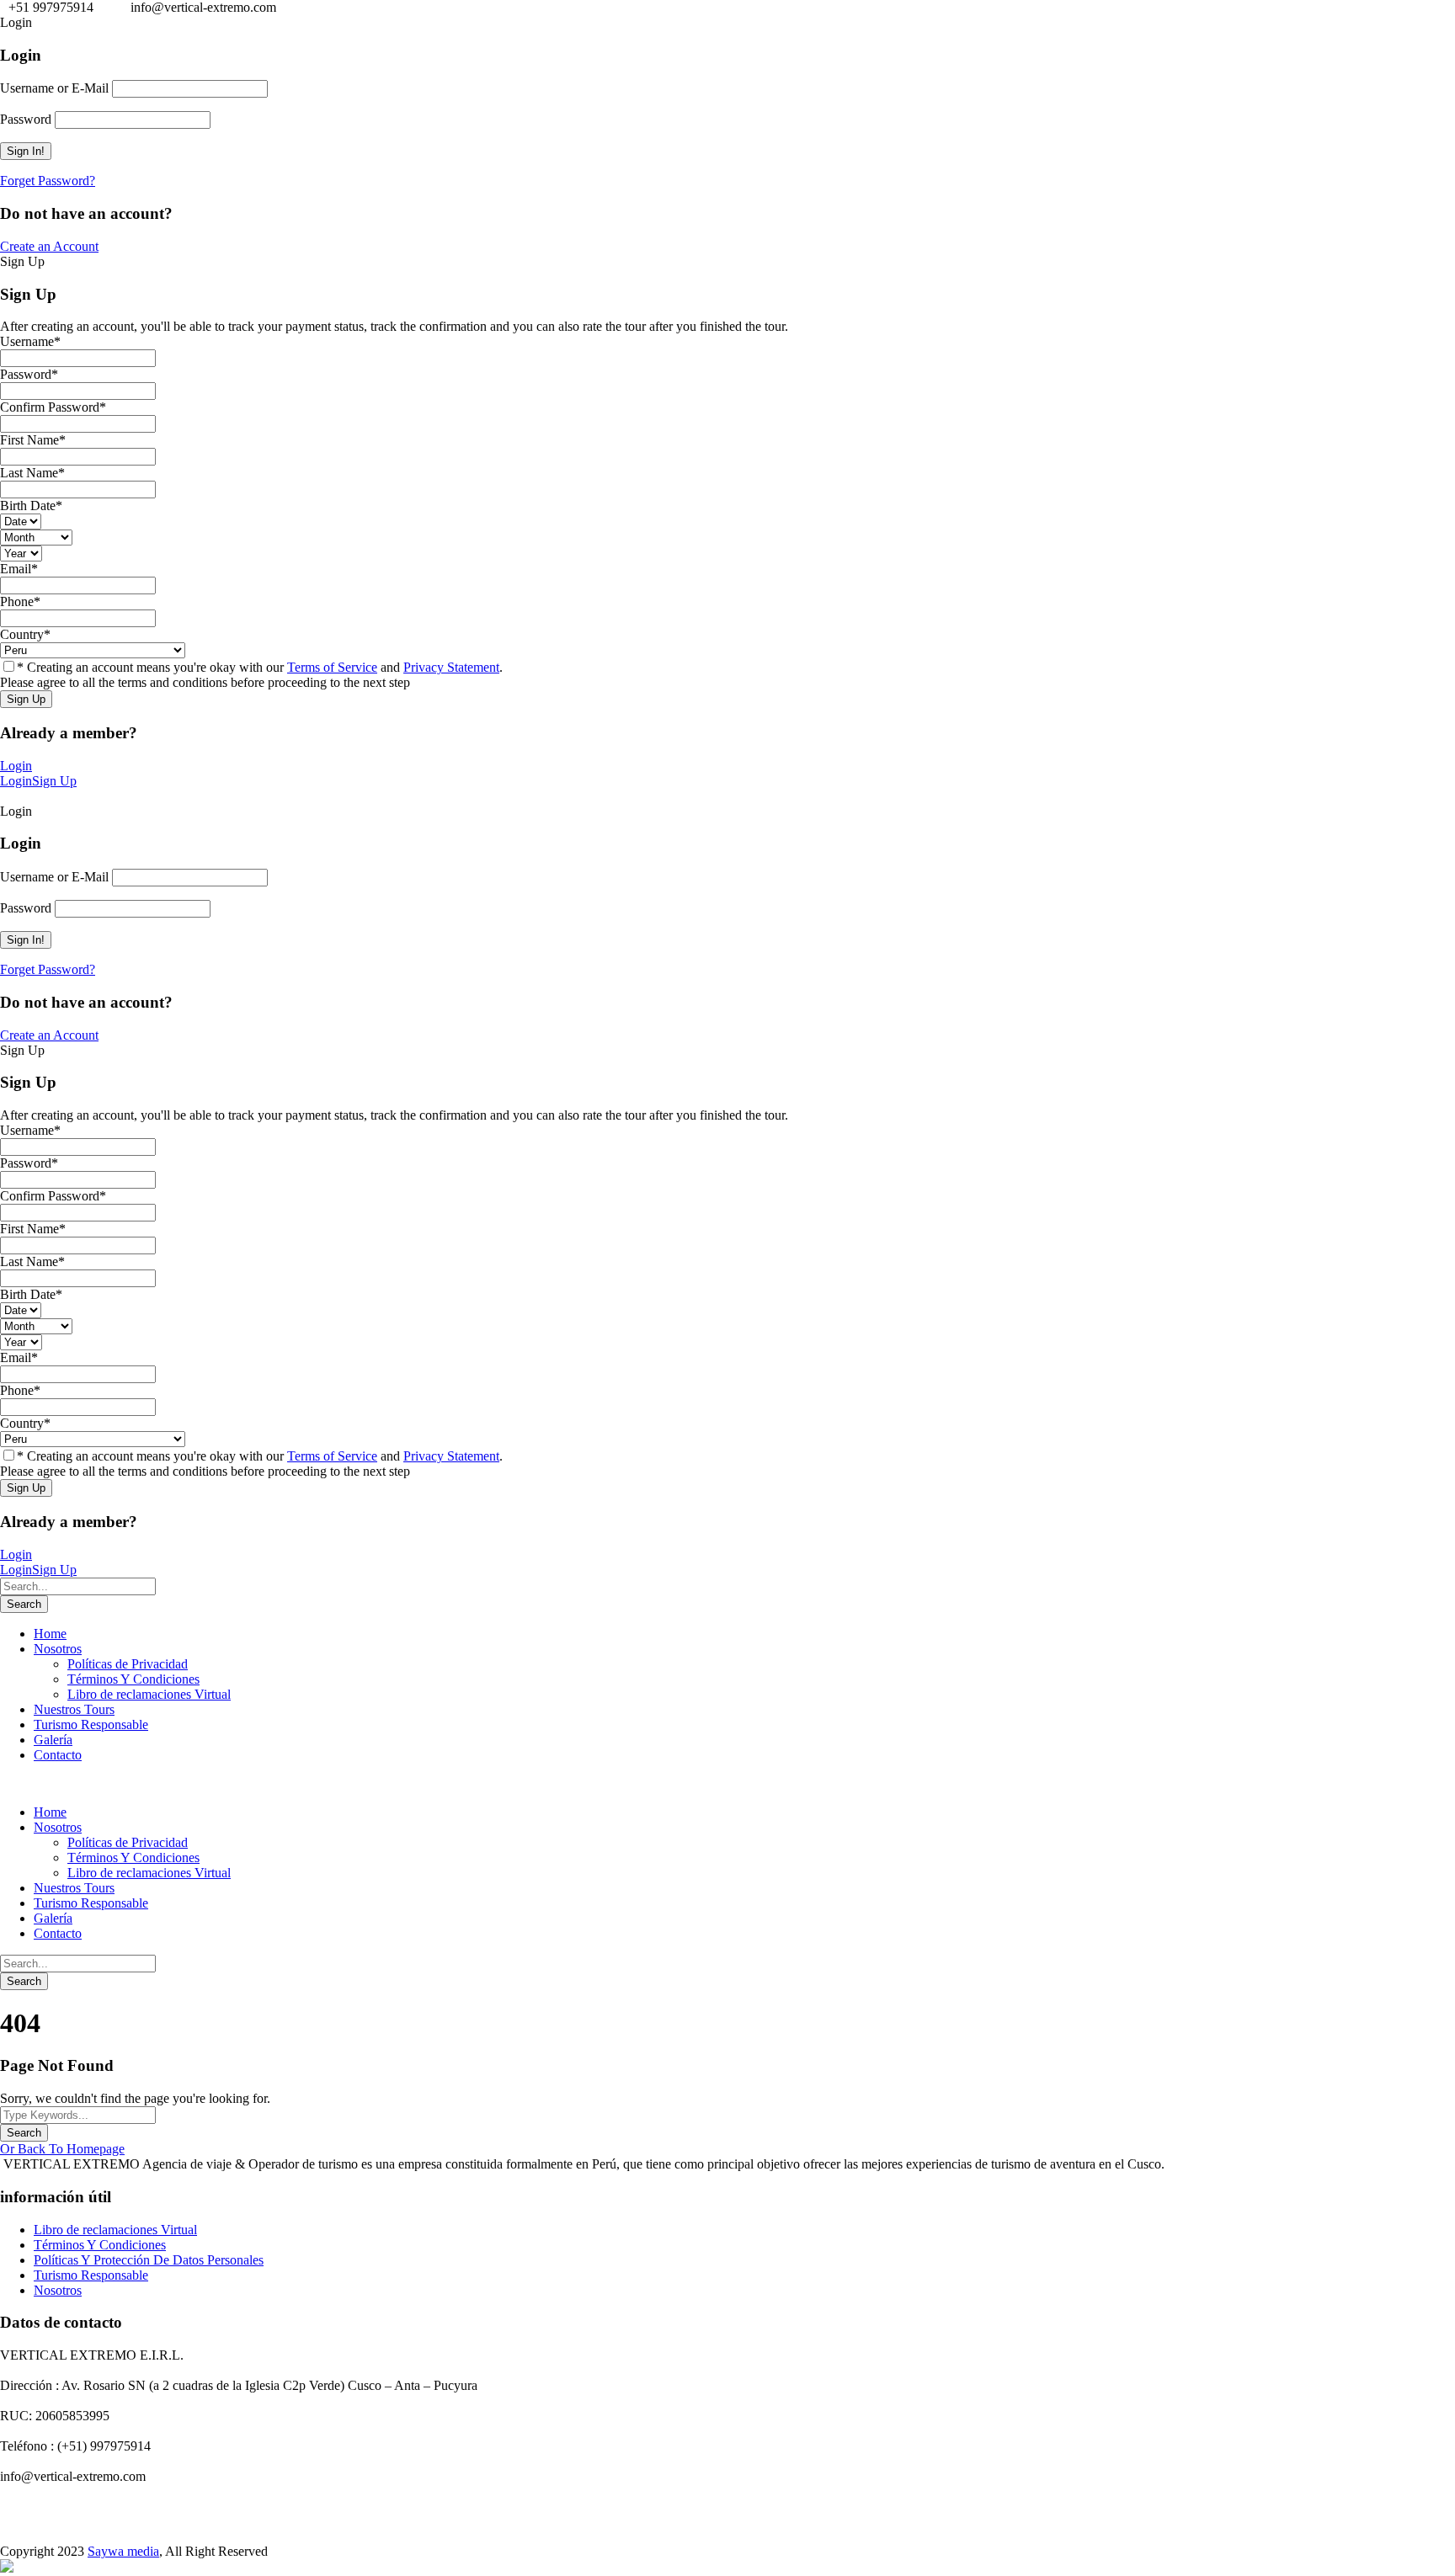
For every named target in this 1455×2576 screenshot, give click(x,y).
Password (26, 119)
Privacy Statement (451, 667)
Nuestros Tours (74, 1709)
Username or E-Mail (54, 88)
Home (50, 1634)
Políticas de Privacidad (128, 1664)
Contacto (58, 1755)
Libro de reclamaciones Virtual (149, 1694)
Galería (53, 1740)
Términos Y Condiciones (133, 1679)
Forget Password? (48, 181)
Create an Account (49, 246)
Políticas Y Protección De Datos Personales (149, 2260)
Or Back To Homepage (62, 2149)
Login (16, 766)
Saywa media (123, 2551)
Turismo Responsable (91, 1724)
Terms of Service (332, 667)
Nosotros (58, 1649)
